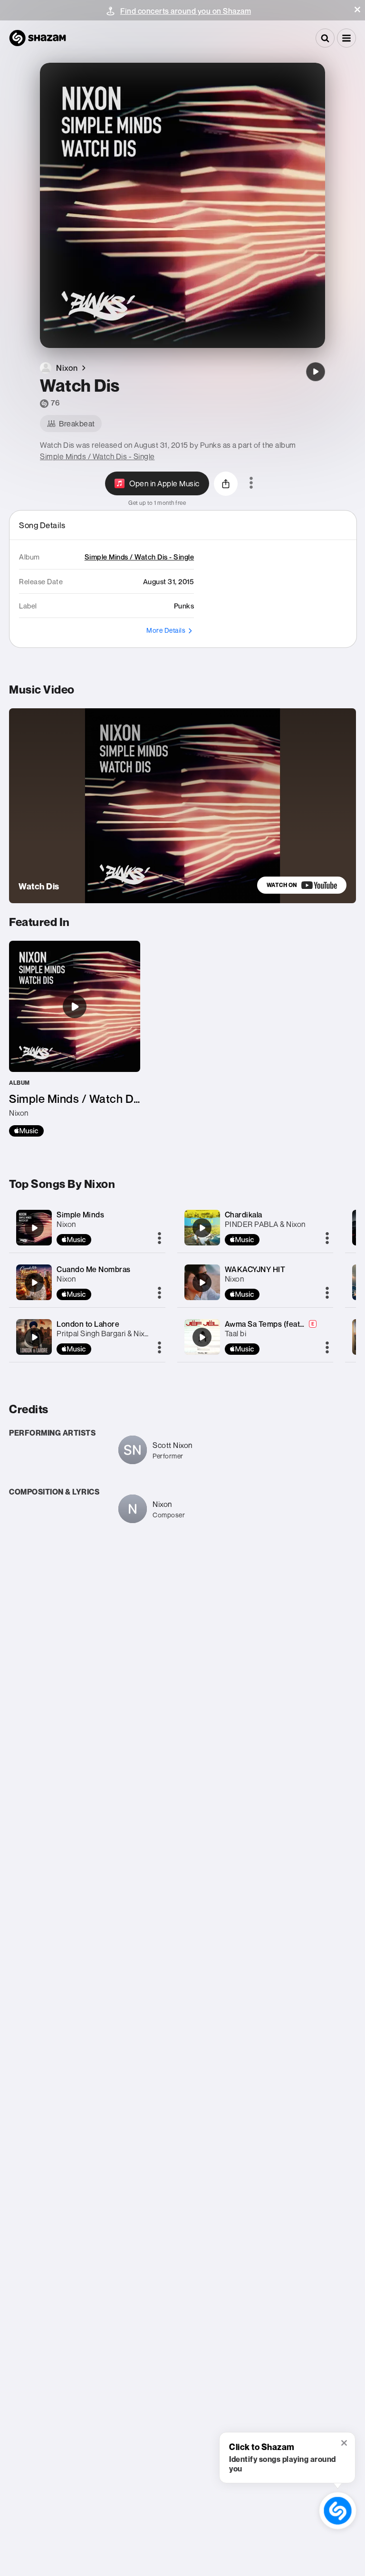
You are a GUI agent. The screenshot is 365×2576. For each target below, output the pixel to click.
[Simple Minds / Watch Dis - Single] (75, 1039)
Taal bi (236, 1333)
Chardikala (244, 1215)
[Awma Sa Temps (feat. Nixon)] (202, 1337)
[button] (357, 10)
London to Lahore (88, 1324)
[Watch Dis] (316, 372)
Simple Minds (80, 1215)
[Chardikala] (202, 1228)
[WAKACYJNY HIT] (202, 1283)
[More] (159, 1239)
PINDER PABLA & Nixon (265, 1224)
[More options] (251, 483)
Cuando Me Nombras (94, 1269)
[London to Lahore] (34, 1337)
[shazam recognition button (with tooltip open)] (338, 2511)
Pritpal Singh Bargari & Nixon (105, 1333)
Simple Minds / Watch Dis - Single (97, 456)
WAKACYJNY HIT (255, 1269)
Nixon (66, 1224)
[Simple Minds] (34, 1228)
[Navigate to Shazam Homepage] (38, 38)
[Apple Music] (26, 1131)
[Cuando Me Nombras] (34, 1283)
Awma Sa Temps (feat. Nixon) (276, 1324)
